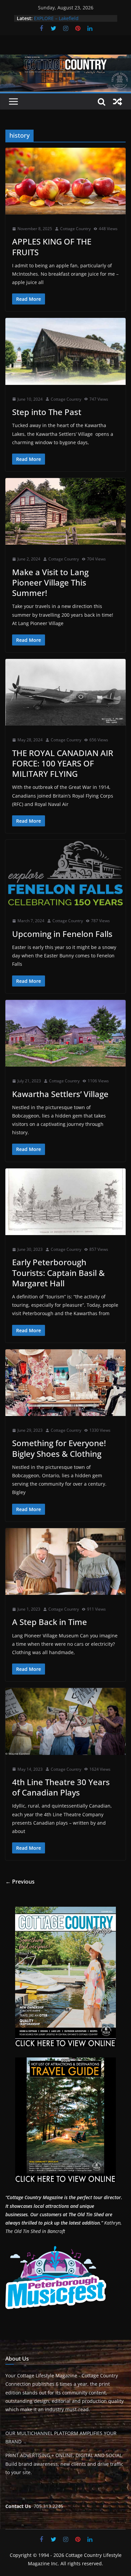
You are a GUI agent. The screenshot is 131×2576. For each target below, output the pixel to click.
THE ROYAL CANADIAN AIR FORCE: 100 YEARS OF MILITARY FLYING (63, 763)
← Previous (20, 1882)
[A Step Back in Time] (65, 1562)
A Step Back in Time (50, 1622)
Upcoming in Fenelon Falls (62, 934)
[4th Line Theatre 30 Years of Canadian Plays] (65, 1721)
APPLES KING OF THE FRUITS (52, 247)
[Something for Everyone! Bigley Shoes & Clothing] (65, 1383)
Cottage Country (75, 229)
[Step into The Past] (65, 351)
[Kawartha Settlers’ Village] (65, 1033)
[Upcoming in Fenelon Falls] (65, 873)
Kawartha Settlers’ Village (60, 1094)
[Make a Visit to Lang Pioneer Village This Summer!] (65, 511)
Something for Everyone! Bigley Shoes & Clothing (59, 1448)
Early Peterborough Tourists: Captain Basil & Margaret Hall (58, 1272)
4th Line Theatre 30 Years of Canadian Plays (61, 1787)
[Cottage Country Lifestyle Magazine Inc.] (65, 59)
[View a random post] (118, 101)
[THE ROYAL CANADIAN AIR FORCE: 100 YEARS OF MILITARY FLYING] (65, 692)
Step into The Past (47, 412)
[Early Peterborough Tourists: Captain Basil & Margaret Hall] (65, 1202)
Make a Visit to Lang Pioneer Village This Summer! (50, 582)
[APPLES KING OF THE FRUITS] (65, 181)
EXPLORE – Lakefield (56, 18)
